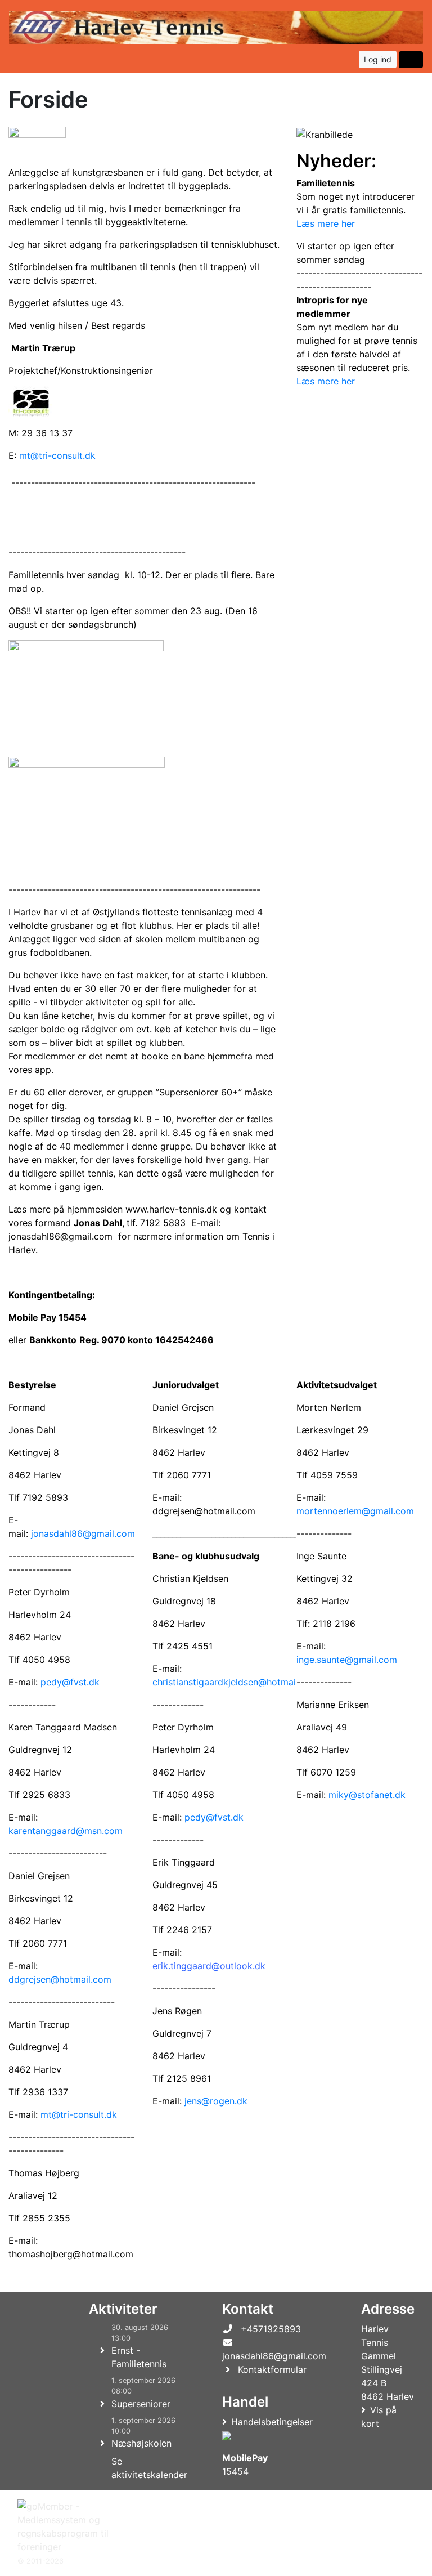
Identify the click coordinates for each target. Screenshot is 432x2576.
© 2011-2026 (40, 2561)
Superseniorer (141, 2404)
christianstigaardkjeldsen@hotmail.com (236, 1682)
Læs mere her (326, 223)
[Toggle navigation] (411, 60)
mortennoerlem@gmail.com (355, 1511)
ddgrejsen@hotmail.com (60, 1979)
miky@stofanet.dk (367, 1795)
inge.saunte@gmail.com (347, 1660)
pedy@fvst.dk (70, 1682)
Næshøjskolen (141, 2443)
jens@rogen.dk (216, 2101)
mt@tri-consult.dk (57, 455)
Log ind (378, 59)
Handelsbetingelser (272, 2422)
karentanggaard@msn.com (66, 1831)
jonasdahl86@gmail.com (83, 1533)
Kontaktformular (272, 2369)
